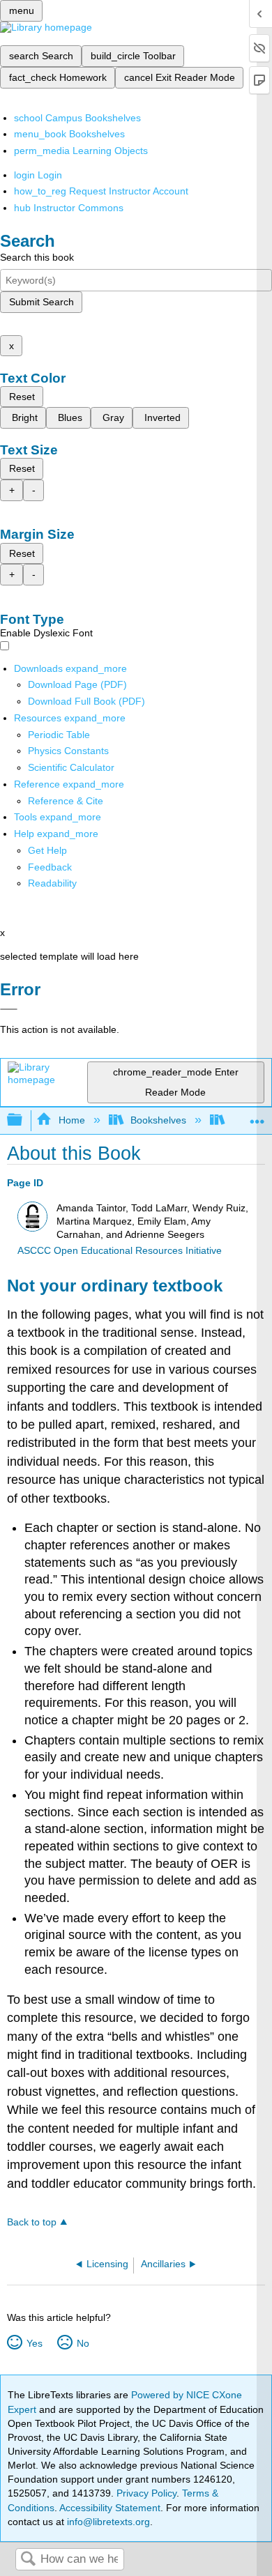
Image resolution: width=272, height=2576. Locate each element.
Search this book (37, 257)
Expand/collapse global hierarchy (24, 1120)
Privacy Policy (146, 2493)
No (83, 2343)
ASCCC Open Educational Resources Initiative (120, 1251)
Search (28, 2560)
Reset (22, 397)
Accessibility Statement (110, 2508)
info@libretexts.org (107, 2522)
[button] (50, 867)
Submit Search (41, 302)
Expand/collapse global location (257, 1116)
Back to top (32, 2222)
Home (71, 1120)
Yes (34, 2343)
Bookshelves (158, 1120)
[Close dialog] (9, 1009)
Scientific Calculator (71, 767)
